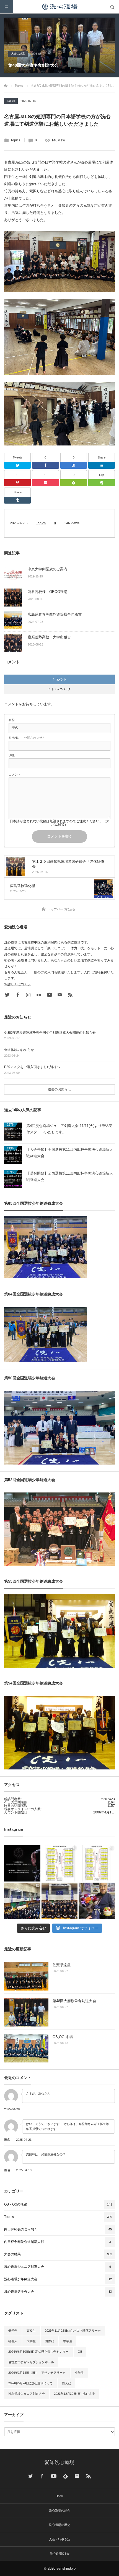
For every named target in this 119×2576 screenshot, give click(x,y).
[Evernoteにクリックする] (102, 483)
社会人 (13, 2341)
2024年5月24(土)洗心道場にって (30, 2383)
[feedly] (65, 2476)
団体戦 (49, 2341)
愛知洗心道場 (59, 2462)
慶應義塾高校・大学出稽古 (49, 637)
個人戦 (66, 2383)
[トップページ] (6, 85)
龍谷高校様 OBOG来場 (47, 592)
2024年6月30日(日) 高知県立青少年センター (38, 2352)
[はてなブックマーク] (74, 465)
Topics (11, 101)
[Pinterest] (17, 483)
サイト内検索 (112, 7)
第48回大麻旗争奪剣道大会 (33, 65)
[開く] (22, 1863)
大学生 (31, 2341)
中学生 (68, 2341)
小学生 (79, 2373)
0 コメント (60, 679)
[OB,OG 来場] (26, 2048)
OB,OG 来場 (63, 2037)
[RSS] (70, 995)
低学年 (13, 2331)
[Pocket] (45, 483)
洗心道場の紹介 (60, 2510)
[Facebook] (45, 465)
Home (60, 2496)
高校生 (31, 2331)
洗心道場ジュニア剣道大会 (27, 2394)
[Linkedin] (102, 465)
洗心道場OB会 (60, 2554)
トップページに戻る (62, 909)
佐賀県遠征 (62, 1965)
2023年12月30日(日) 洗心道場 (74, 2394)
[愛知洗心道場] (59, 7)
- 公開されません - (28, 738)
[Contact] (60, 995)
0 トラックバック (60, 689)
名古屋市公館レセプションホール (31, 2362)
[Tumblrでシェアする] (17, 500)
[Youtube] (49, 995)
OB (80, 2352)
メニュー (7, 7)
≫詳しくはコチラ (17, 984)
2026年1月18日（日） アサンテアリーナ (37, 2373)
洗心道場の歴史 (60, 2525)
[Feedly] (74, 483)
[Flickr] (39, 995)
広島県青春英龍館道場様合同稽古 (55, 614)
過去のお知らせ (59, 1089)
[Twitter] (17, 465)
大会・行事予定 (60, 2539)
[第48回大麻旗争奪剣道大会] (26, 2012)
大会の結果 (18, 54)
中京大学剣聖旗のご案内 (47, 569)
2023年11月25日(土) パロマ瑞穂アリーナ (73, 2331)
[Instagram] (28, 995)
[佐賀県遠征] (26, 1976)
